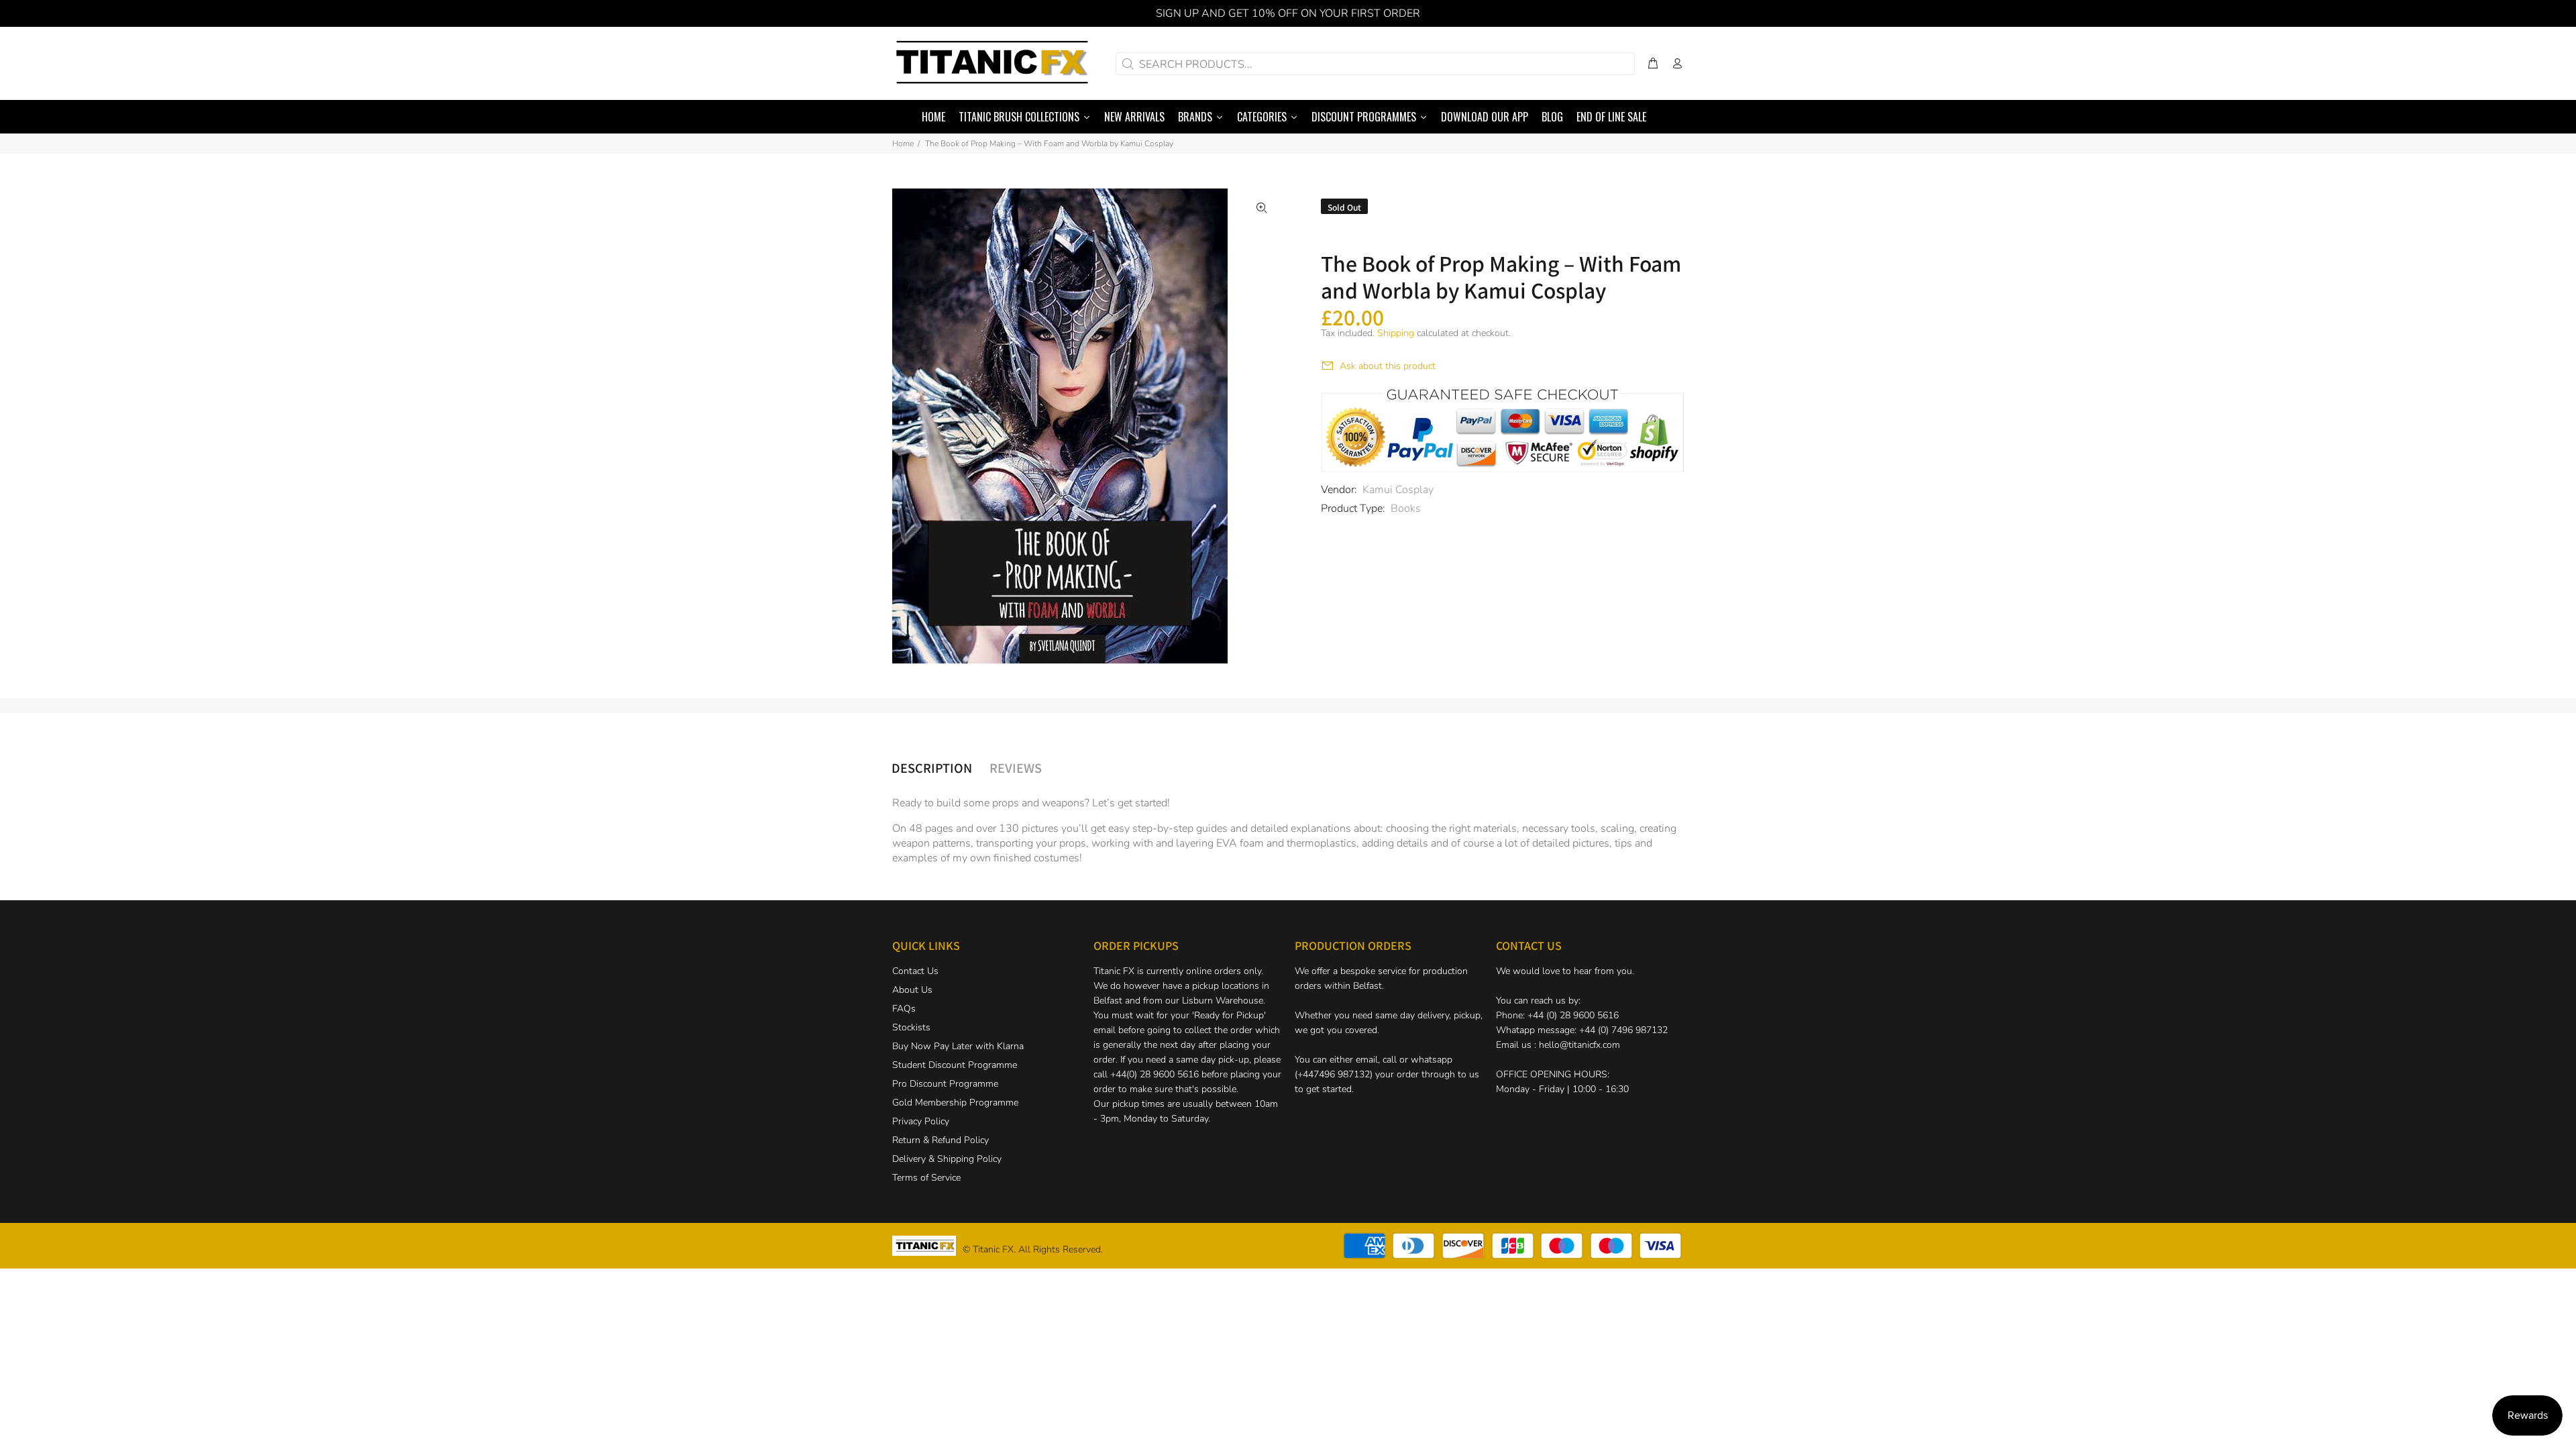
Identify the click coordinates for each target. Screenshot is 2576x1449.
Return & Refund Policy (941, 1140)
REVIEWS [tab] (1016, 767)
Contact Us (915, 971)
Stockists (911, 1027)
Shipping (1396, 333)
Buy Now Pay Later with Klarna (958, 1046)
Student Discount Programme (955, 1065)
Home (903, 144)
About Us (912, 990)
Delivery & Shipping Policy (947, 1159)
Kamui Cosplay (1398, 490)
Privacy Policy (921, 1121)
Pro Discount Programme (945, 1084)
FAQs (904, 1009)
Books (1406, 508)
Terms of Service (926, 1178)
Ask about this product (1388, 366)
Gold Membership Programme (955, 1103)
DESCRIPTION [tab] (932, 767)
